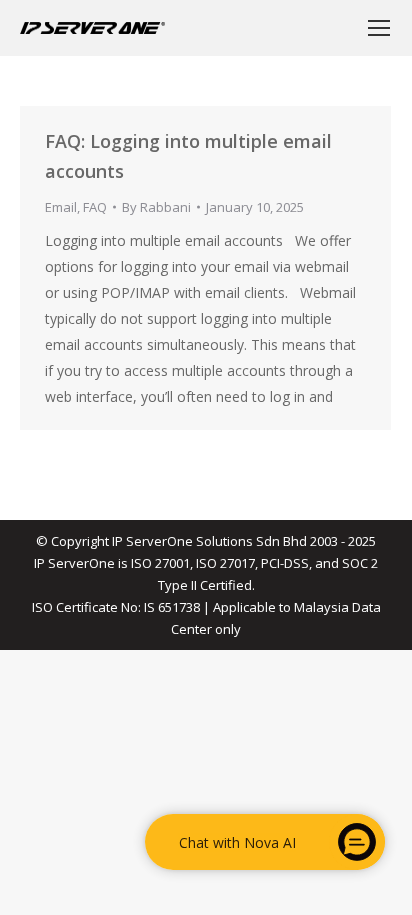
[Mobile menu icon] (379, 28)
